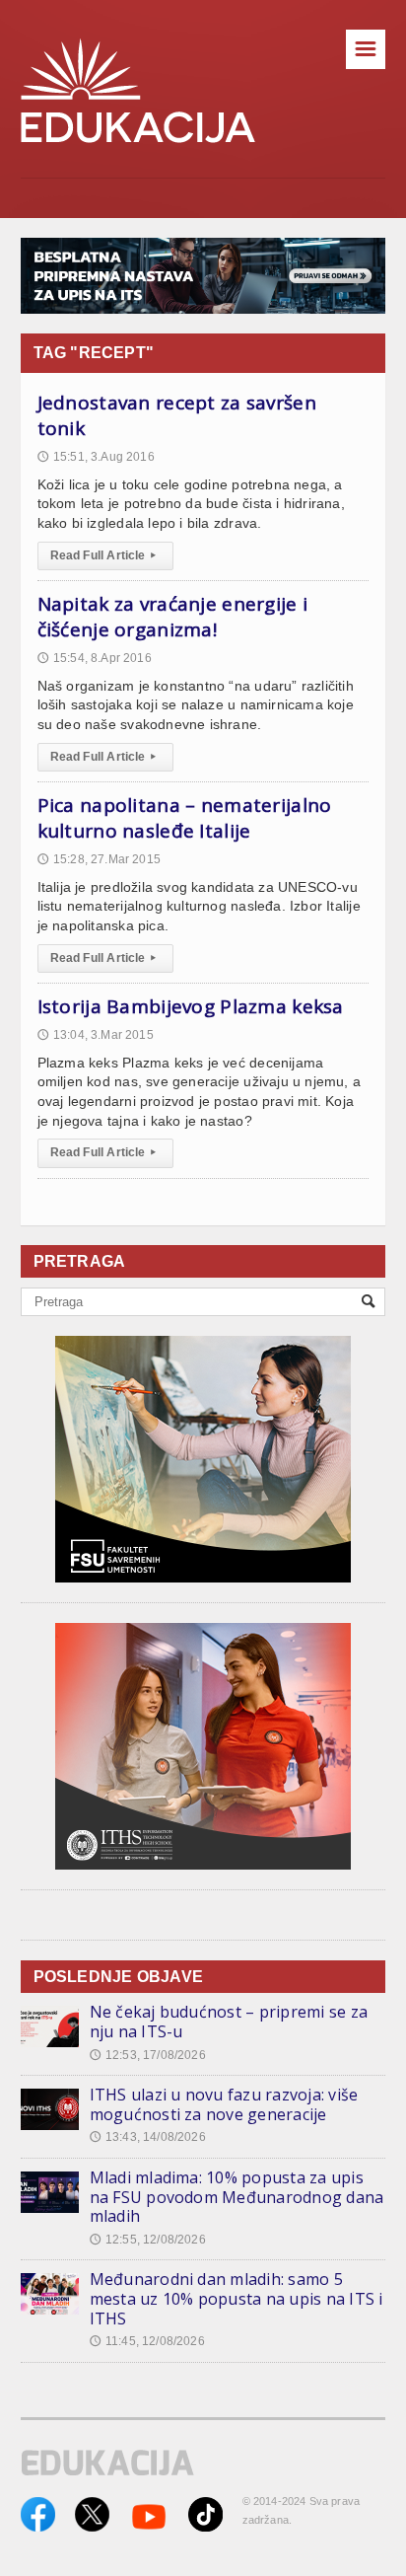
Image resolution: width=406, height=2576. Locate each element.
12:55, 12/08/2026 (148, 2240)
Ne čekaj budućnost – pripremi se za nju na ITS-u (229, 2022)
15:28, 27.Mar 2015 (99, 859)
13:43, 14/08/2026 (148, 2137)
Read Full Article (103, 555)
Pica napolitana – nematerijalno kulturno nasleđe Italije (185, 818)
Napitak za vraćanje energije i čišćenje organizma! (173, 617)
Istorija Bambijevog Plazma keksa (191, 1006)
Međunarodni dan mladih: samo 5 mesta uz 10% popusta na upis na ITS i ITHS (237, 2298)
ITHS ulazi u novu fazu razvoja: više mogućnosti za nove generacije (224, 2104)
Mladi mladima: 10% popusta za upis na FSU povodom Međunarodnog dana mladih (237, 2197)
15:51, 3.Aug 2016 (96, 457)
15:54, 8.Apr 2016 (95, 658)
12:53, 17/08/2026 (148, 2055)
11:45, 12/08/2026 (147, 2341)
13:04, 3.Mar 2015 (96, 1035)
